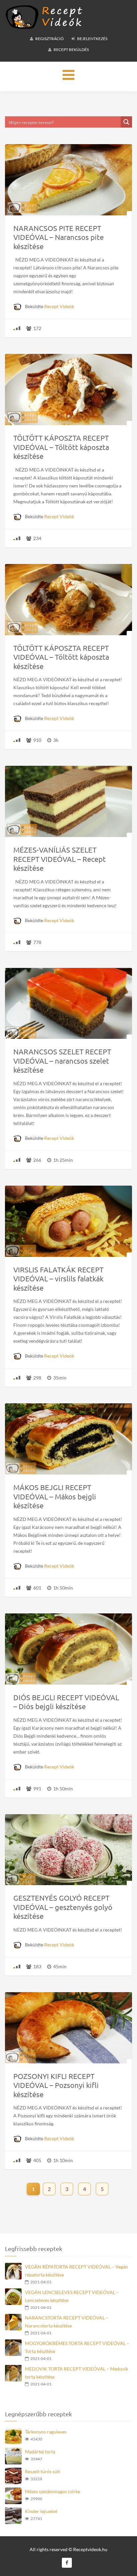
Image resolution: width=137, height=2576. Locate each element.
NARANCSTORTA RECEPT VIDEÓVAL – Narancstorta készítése (67, 2322)
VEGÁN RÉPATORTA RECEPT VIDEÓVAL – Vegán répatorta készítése (76, 2271)
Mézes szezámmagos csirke (53, 2491)
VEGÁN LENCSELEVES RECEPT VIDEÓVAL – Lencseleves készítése (72, 2296)
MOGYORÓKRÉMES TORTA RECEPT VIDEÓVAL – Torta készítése (77, 2347)
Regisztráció (49, 39)
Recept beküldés (71, 50)
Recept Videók (59, 306)
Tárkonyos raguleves (46, 2432)
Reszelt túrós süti (43, 2471)
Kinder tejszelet (41, 2511)
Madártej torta (40, 2452)
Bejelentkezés (92, 39)
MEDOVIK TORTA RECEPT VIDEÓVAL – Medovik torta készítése (76, 2373)
